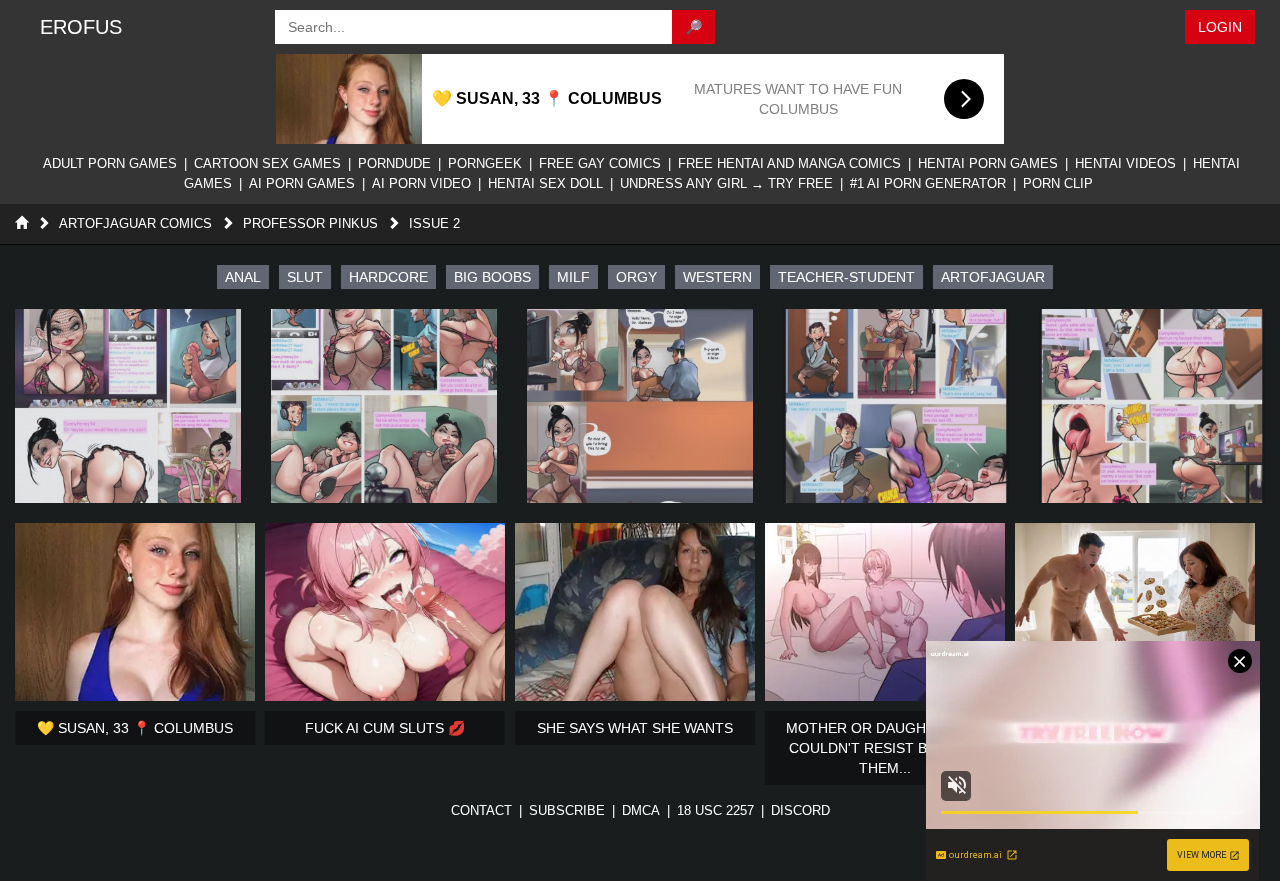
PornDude (394, 163)
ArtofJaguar (993, 277)
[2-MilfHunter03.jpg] (640, 406)
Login (1220, 27)
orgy (636, 277)
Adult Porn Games (110, 163)
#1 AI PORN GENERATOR (928, 183)
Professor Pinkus (310, 223)
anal (243, 277)
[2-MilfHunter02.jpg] (384, 406)
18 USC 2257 (715, 810)
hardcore (388, 277)
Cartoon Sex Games (267, 163)
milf (573, 277)
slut (305, 277)
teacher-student (846, 277)
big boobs (492, 277)
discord (800, 810)
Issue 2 (434, 223)
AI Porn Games (302, 183)
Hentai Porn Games (988, 163)
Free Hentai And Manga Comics (789, 163)
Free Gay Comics (600, 163)
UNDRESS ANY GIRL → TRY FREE (726, 183)
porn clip (1058, 183)
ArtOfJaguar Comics (135, 223)
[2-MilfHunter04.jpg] (896, 406)
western (717, 277)
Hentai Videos (1125, 163)
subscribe (567, 810)
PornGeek (485, 163)
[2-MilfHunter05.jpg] (1152, 406)
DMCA (641, 810)
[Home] (21, 223)
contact (481, 810)
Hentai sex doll (545, 183)
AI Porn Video (421, 183)
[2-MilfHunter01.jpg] (128, 406)
